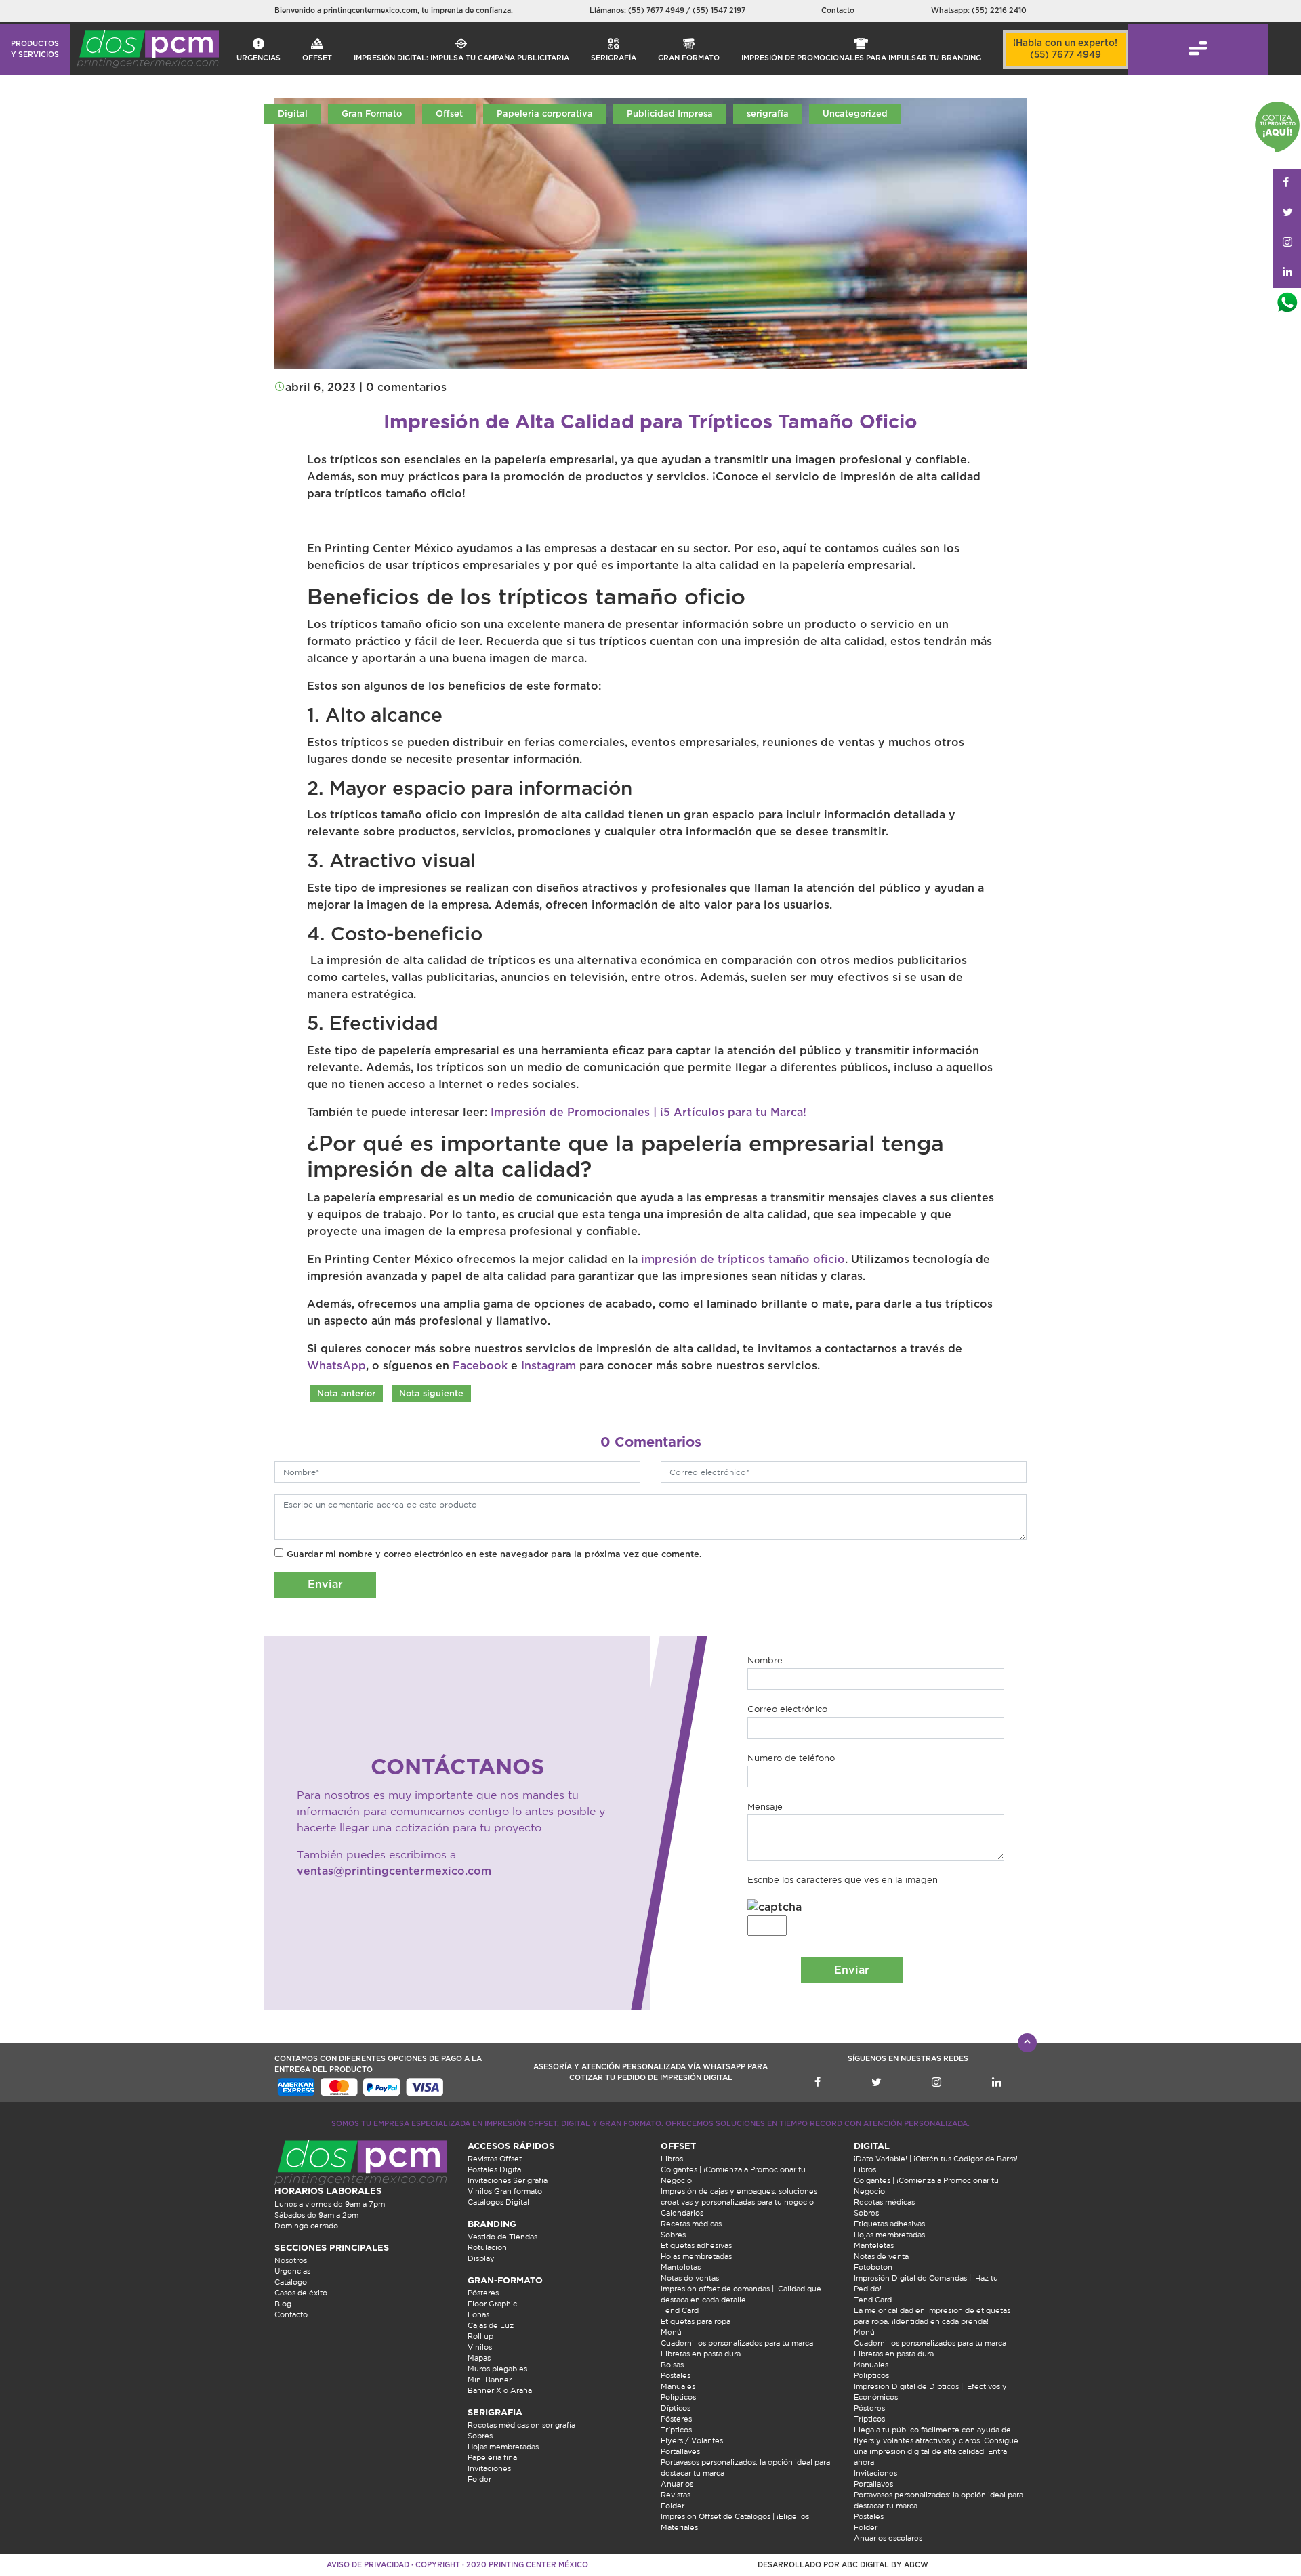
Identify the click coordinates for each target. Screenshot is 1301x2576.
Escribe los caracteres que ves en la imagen (843, 1880)
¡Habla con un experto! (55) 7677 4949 (1065, 49)
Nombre (765, 1660)
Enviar (325, 1585)
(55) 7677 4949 (657, 11)
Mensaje (765, 1807)
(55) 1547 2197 (719, 11)
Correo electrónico (787, 1709)
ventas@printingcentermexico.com (394, 1871)
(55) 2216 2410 (999, 11)
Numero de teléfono (791, 1758)
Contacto (838, 11)
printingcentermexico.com (370, 11)
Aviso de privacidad (368, 2565)
